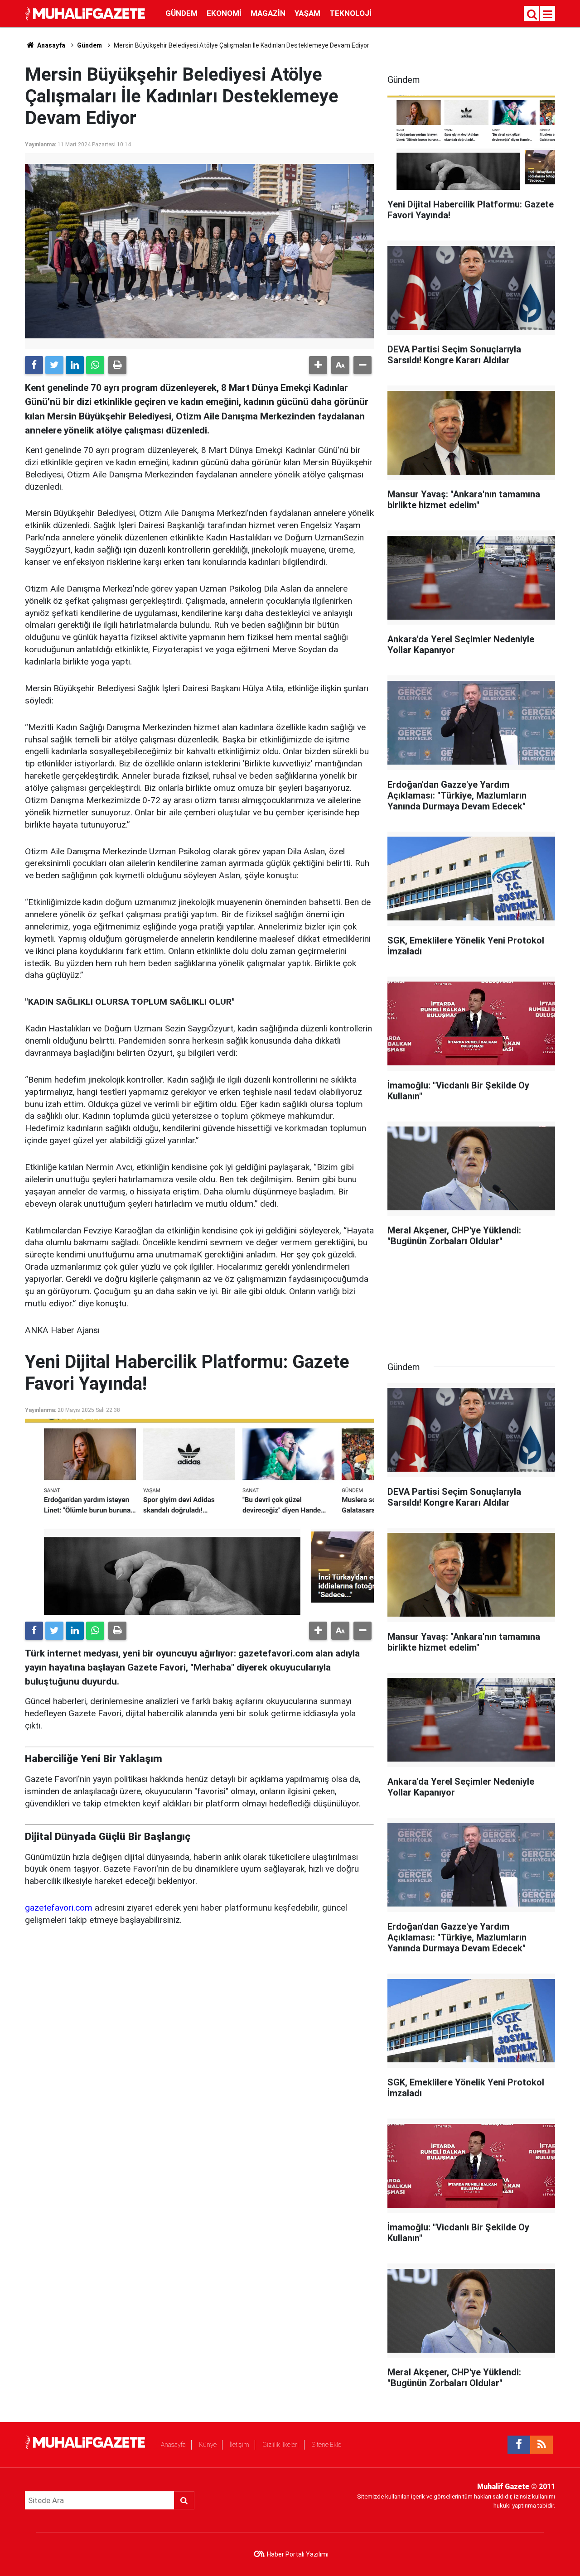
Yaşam (307, 13)
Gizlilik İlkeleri (280, 2445)
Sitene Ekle (326, 2445)
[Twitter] (54, 365)
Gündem (181, 13)
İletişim (239, 2445)
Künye (208, 2445)
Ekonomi (224, 13)
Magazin (268, 13)
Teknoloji (350, 13)
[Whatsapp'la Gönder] (95, 365)
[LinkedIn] (75, 365)
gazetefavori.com (59, 1908)
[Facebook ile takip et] (519, 2445)
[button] (318, 365)
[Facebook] (34, 365)
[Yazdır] (117, 365)
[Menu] (548, 14)
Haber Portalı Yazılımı (298, 2554)
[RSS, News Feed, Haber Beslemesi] (541, 2445)
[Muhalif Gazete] (86, 13)
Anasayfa (173, 2445)
